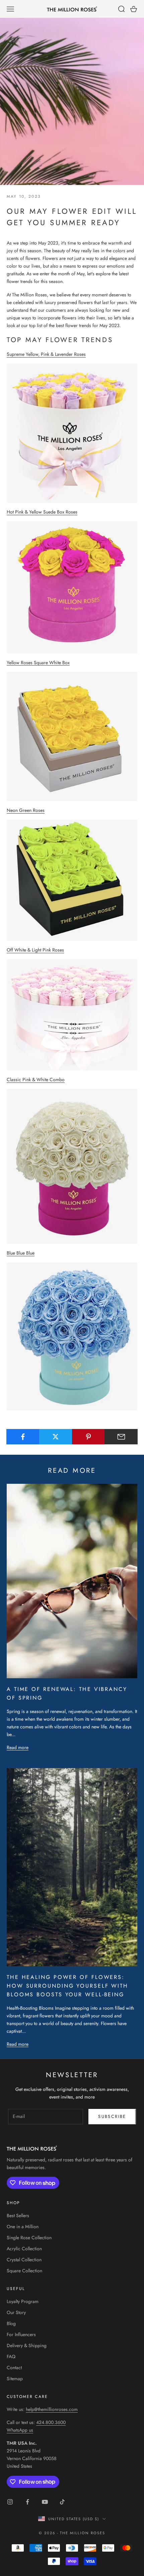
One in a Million (23, 2227)
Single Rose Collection (29, 2238)
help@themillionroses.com (52, 2409)
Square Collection (24, 2271)
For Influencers (21, 2334)
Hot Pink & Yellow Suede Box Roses (42, 512)
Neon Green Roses (26, 810)
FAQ (11, 2356)
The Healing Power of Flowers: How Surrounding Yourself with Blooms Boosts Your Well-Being (67, 1986)
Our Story (16, 2312)
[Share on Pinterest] (89, 1437)
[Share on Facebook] (23, 1437)
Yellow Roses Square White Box (38, 663)
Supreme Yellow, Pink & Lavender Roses (46, 354)
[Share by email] (121, 1437)
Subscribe (112, 2116)
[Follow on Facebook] (27, 2502)
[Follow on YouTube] (45, 2502)
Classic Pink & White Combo (36, 1080)
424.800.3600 (51, 2422)
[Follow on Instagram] (10, 2502)
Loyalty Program (23, 2301)
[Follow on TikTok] (62, 2502)
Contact (14, 2368)
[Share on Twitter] (56, 1437)
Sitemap (15, 2379)
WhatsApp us (20, 2430)
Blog (11, 2323)
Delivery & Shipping (27, 2345)
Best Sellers (18, 2215)
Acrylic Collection (24, 2249)
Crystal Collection (24, 2260)
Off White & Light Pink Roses (35, 950)
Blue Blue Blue (21, 1253)
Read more (18, 1747)
